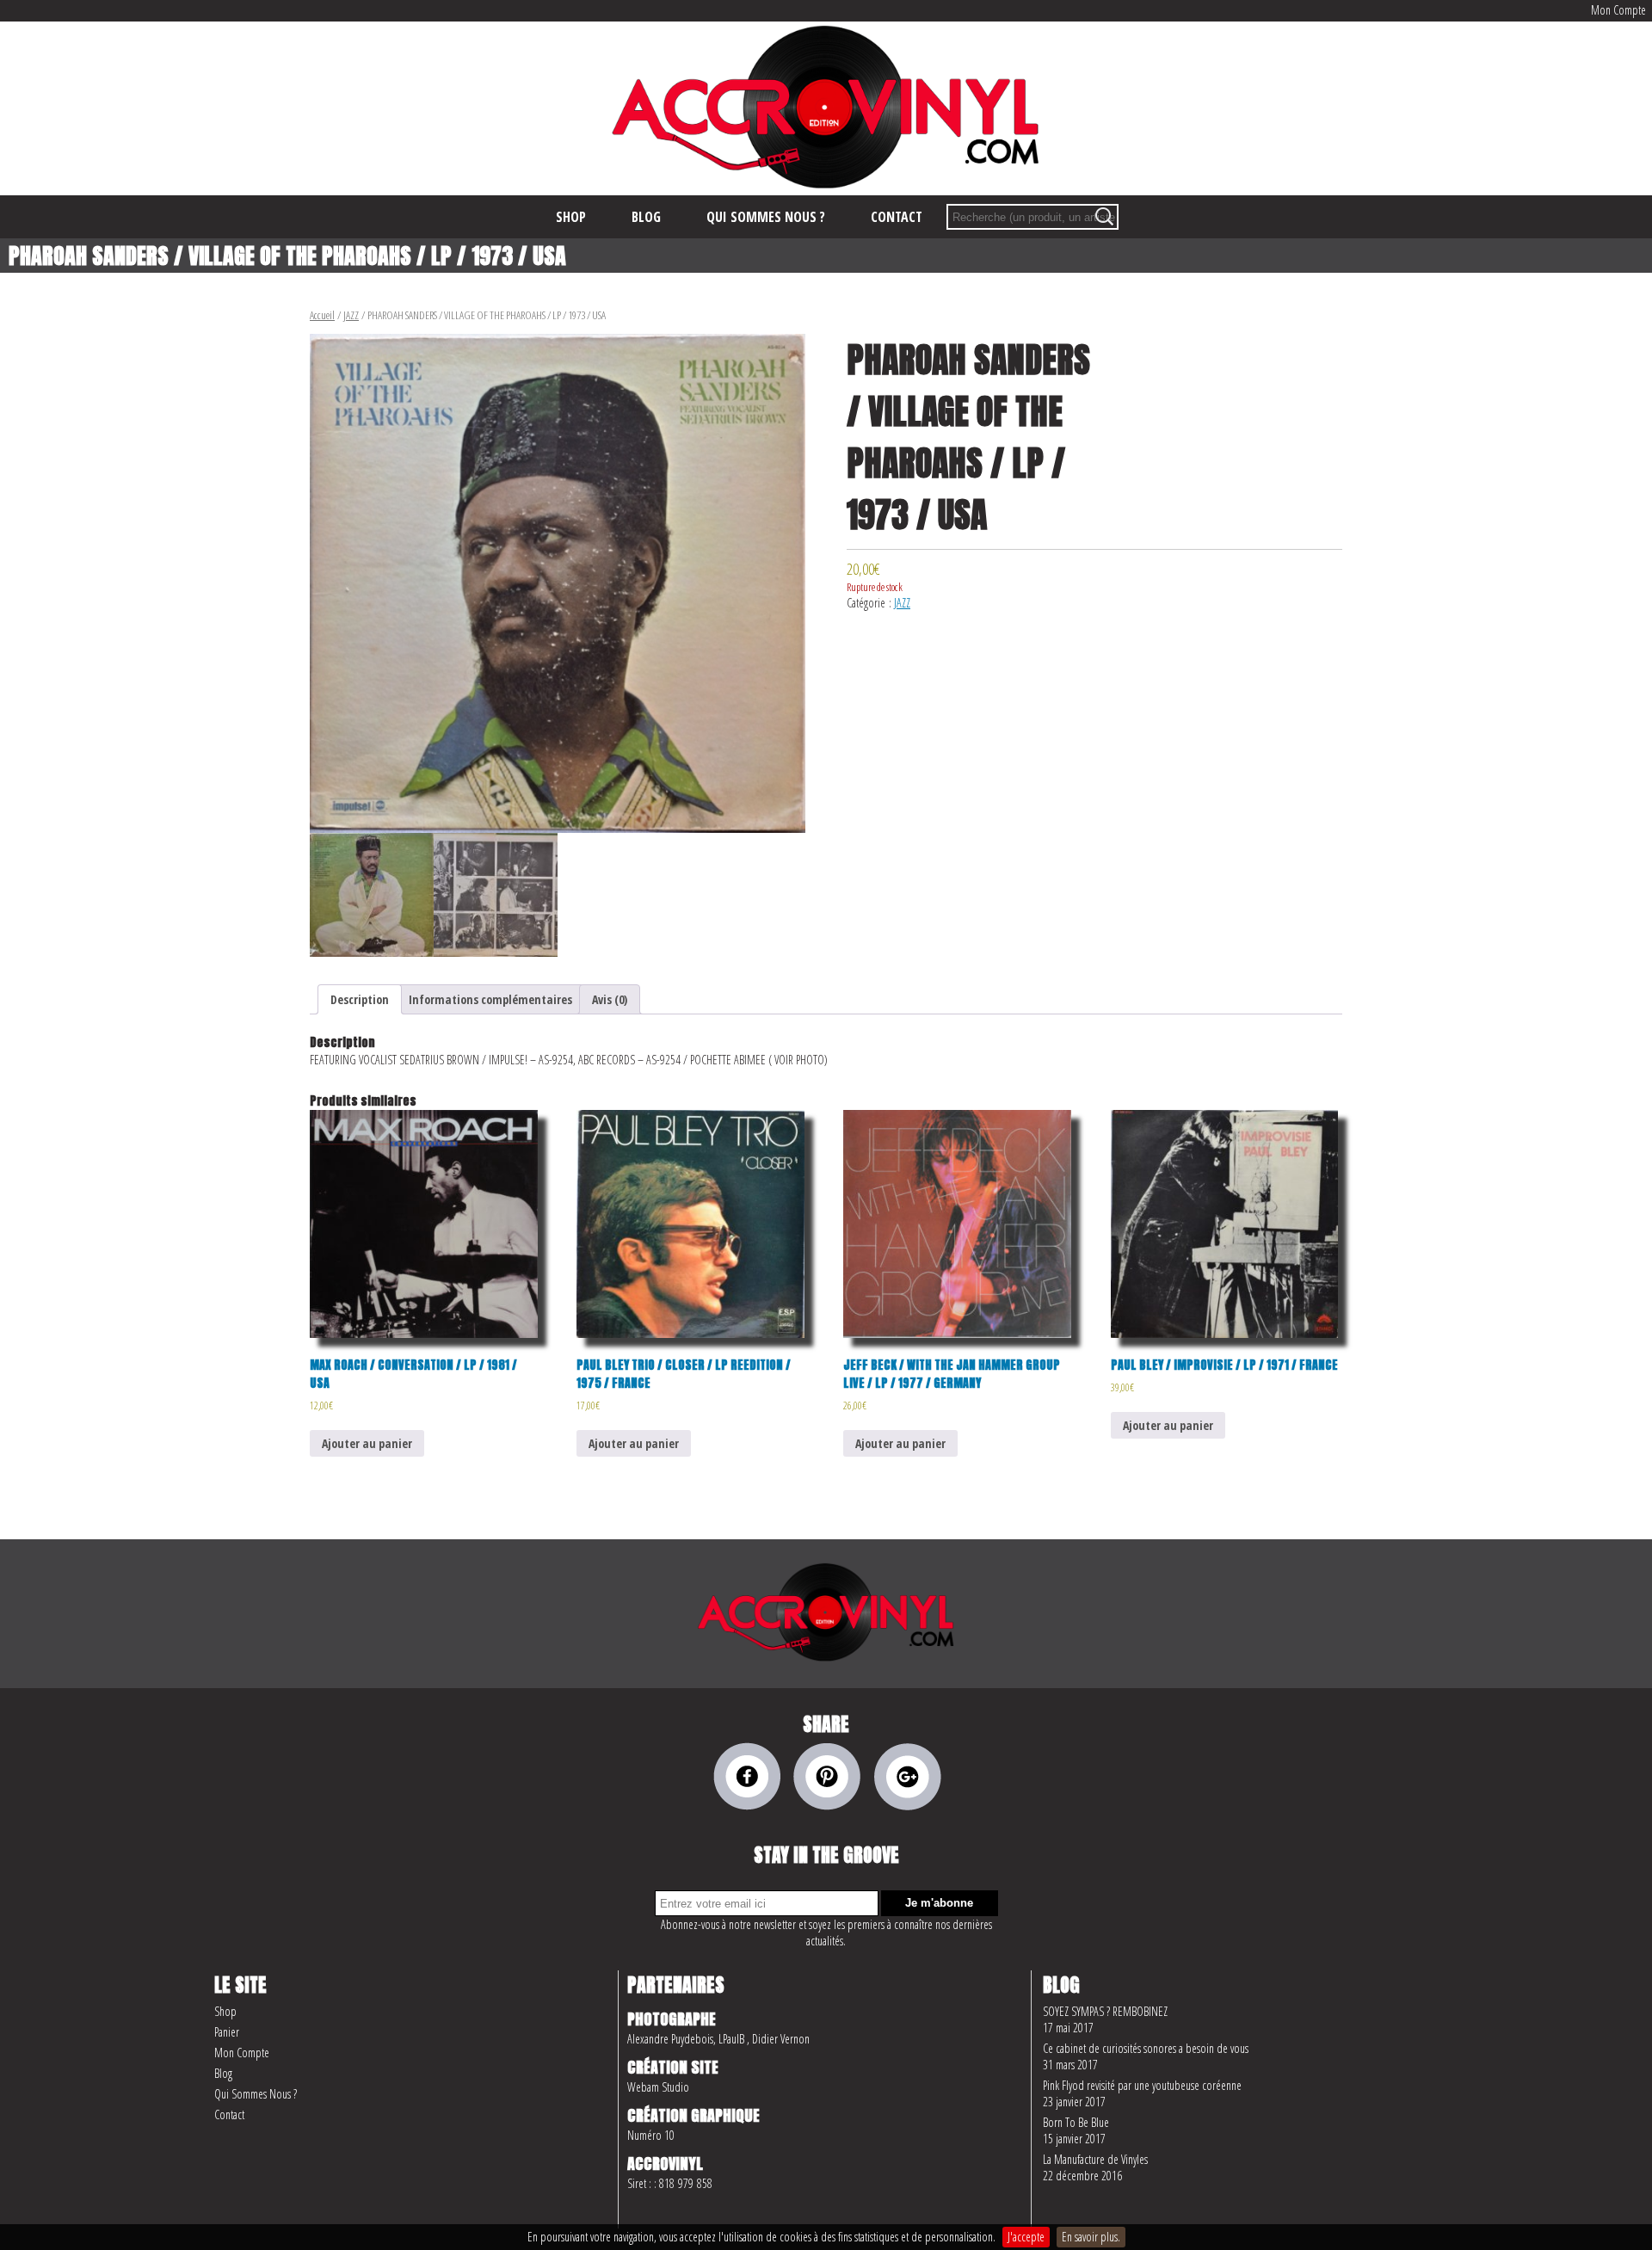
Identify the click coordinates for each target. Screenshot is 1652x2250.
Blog (223, 2073)
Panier (227, 2032)
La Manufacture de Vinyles (1095, 2159)
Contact (229, 2114)
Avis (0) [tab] (610, 999)
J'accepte (1026, 2237)
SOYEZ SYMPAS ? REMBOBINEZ (1105, 2011)
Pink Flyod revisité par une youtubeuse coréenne (1142, 2085)
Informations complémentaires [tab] (490, 999)
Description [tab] (360, 999)
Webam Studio (658, 2087)
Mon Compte (1618, 10)
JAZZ (351, 315)
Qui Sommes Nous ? (256, 2094)
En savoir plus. (1091, 2237)
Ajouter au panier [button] (367, 1443)
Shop (225, 2011)
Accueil (322, 315)
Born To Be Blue (1076, 2122)
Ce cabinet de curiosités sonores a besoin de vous (1146, 2048)
